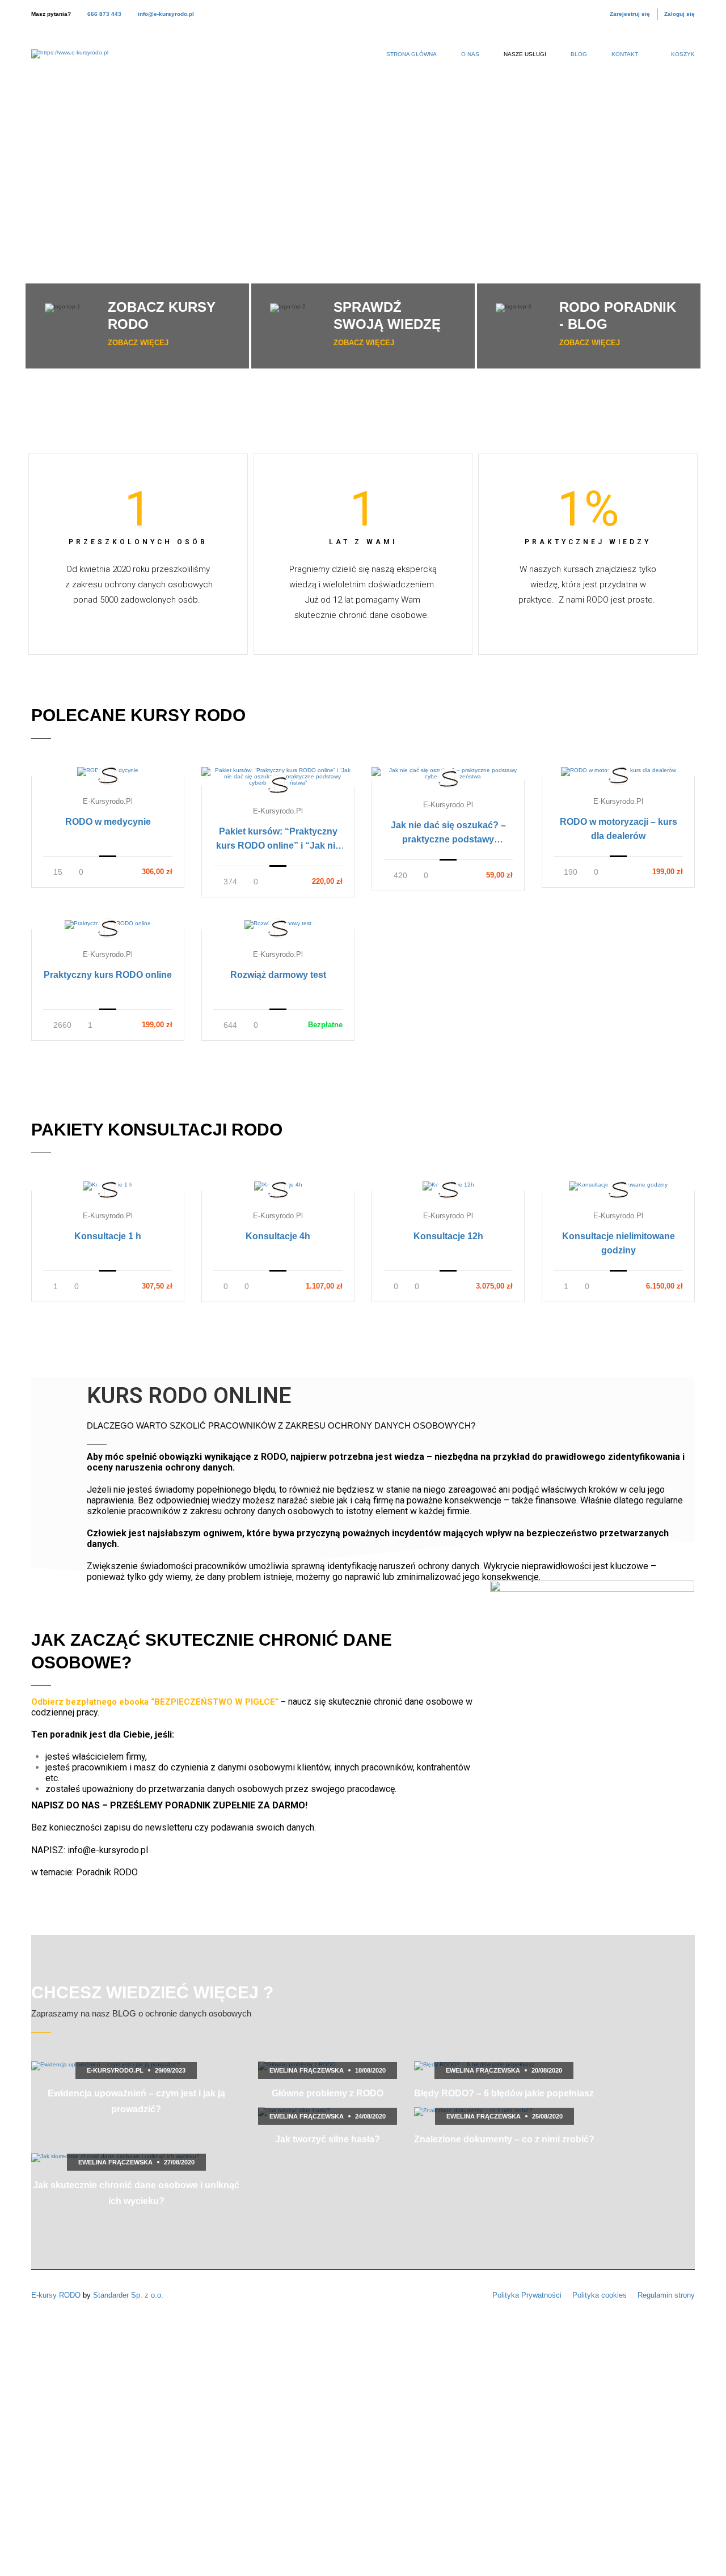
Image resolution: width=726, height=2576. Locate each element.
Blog (579, 54)
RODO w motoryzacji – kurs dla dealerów (619, 829)
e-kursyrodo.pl (108, 801)
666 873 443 (104, 14)
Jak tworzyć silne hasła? (328, 2139)
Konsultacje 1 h (108, 1236)
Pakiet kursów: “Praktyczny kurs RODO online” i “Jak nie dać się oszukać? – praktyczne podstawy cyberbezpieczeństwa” (278, 840)
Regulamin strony (666, 2295)
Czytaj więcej (108, 771)
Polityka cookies (600, 2295)
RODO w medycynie (108, 822)
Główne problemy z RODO (328, 2093)
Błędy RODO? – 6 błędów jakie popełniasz (504, 2093)
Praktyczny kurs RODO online (108, 975)
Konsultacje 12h (448, 1236)
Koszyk (683, 54)
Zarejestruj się (630, 14)
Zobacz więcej (138, 343)
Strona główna (411, 54)
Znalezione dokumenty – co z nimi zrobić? (504, 2139)
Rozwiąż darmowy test (278, 975)
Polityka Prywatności (527, 2295)
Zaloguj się (679, 14)
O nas (470, 54)
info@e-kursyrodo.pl (166, 14)
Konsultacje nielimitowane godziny (619, 1243)
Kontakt (625, 54)
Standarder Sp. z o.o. (128, 2295)
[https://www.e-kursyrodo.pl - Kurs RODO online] (70, 60)
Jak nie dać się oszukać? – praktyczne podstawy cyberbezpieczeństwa (448, 833)
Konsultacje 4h (278, 1236)
